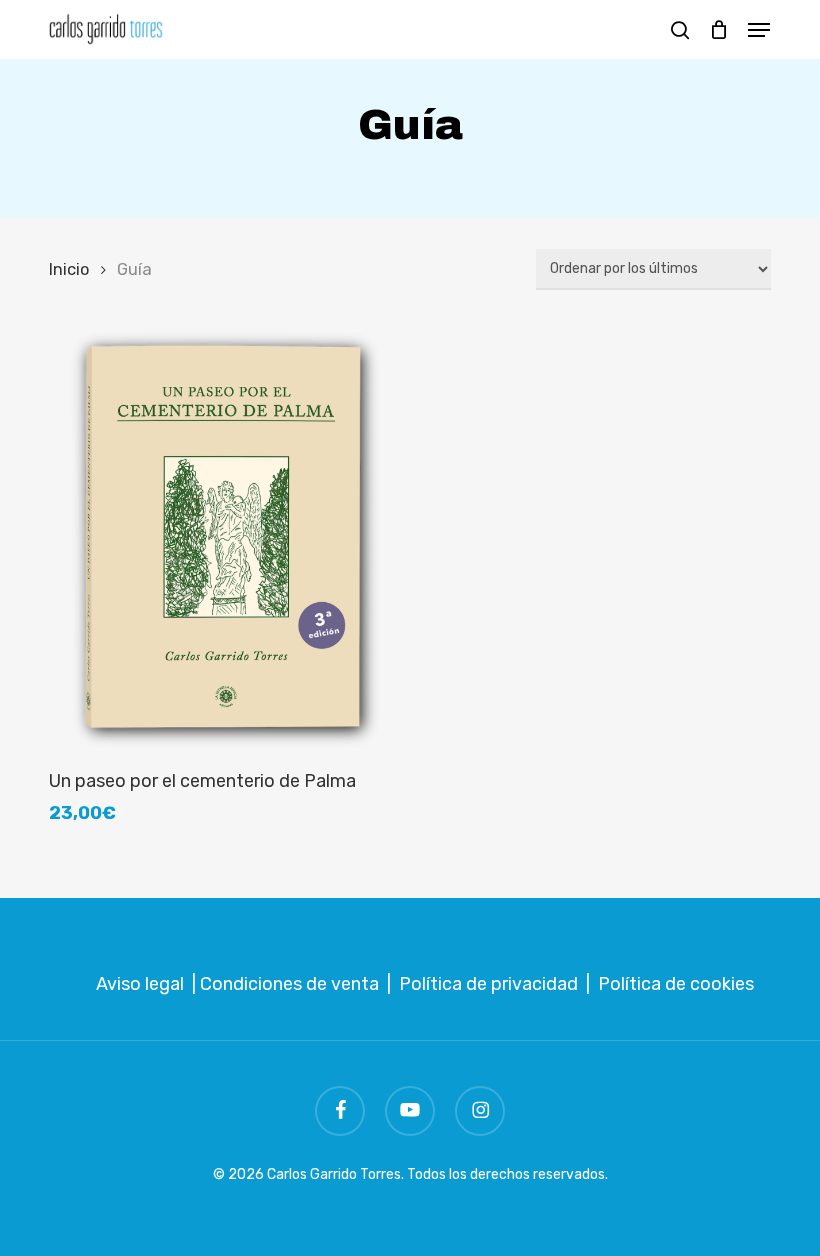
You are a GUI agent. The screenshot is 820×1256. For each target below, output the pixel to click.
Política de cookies (676, 984)
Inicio (69, 269)
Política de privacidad (488, 984)
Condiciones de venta (289, 984)
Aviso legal (140, 984)
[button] (759, 30)
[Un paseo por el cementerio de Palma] (221, 537)
